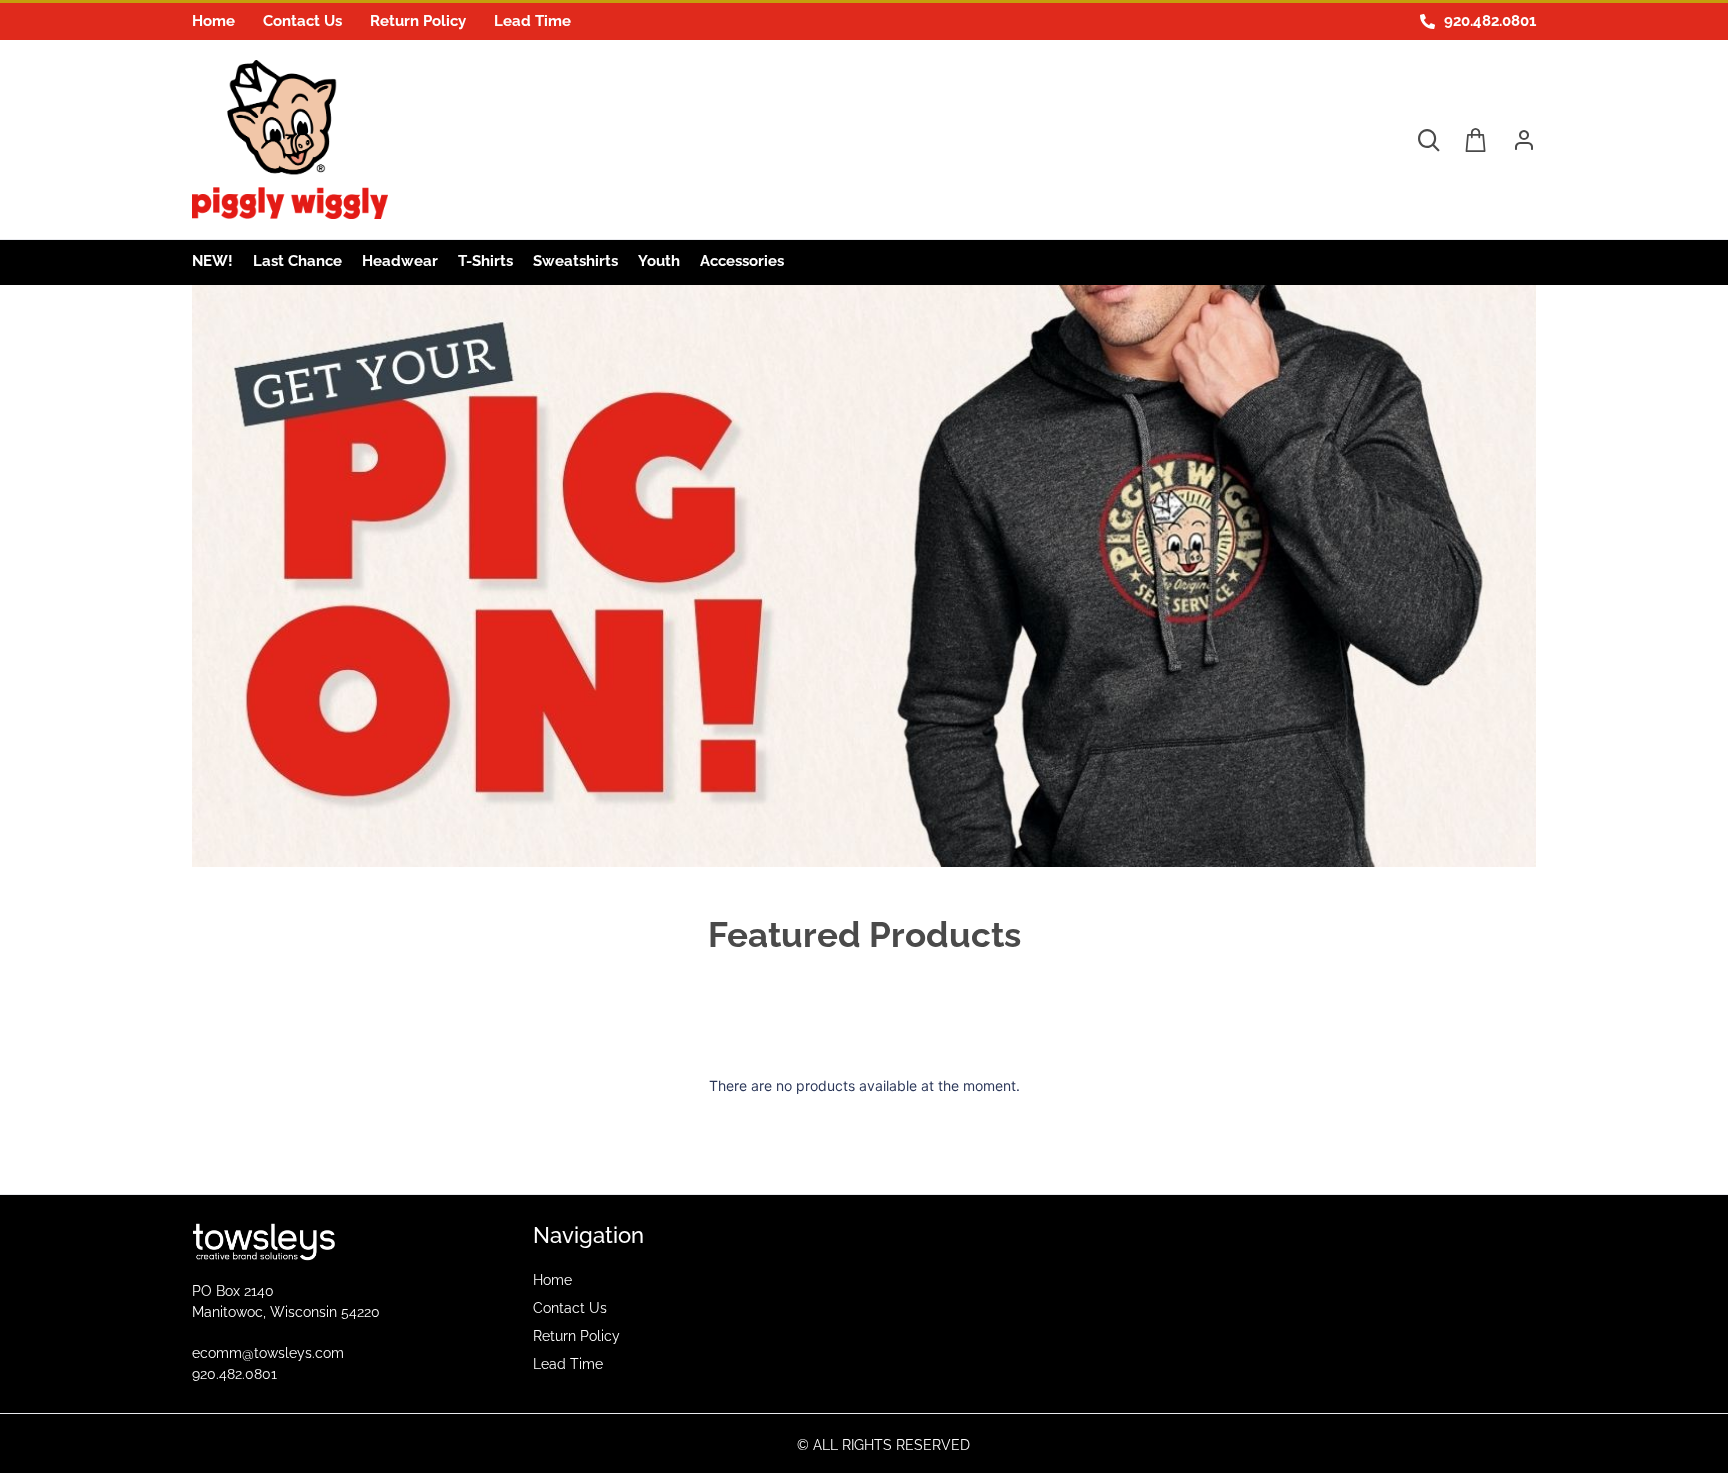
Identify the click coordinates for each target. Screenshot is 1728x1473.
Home (213, 21)
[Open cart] (1476, 140)
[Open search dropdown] (1428, 140)
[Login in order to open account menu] (1516, 140)
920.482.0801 (234, 1374)
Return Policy (418, 21)
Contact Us (302, 21)
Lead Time (532, 21)
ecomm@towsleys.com (268, 1353)
